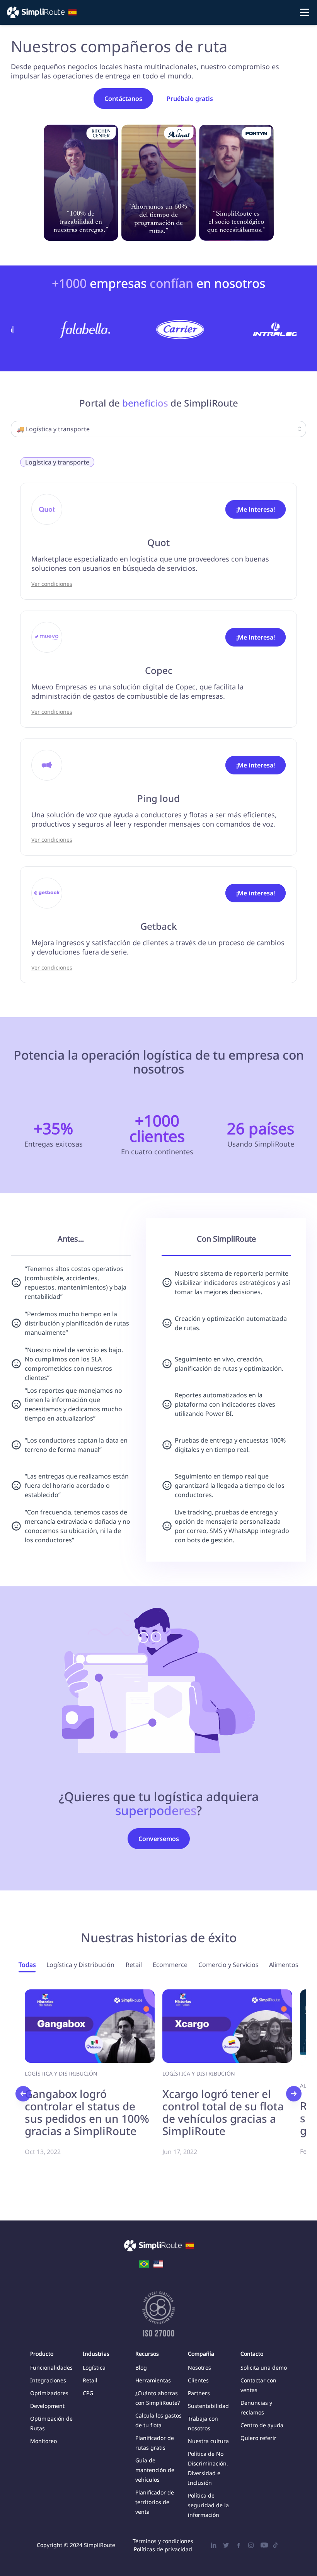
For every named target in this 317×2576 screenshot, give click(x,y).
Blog (141, 2368)
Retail (90, 2380)
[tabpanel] (158, 2091)
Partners (199, 2393)
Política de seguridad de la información (208, 2505)
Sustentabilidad (208, 2406)
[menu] (158, 12)
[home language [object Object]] (144, 2263)
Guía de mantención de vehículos (155, 2470)
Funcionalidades (51, 2368)
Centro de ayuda (262, 2425)
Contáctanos (123, 99)
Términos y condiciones (163, 2541)
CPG (88, 2393)
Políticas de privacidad (163, 2549)
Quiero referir (258, 2438)
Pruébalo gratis (190, 99)
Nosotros (199, 2368)
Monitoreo (43, 2441)
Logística (94, 2368)
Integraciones (48, 2380)
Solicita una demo (264, 2368)
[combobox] (158, 429)
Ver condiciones (52, 584)
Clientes (198, 2380)
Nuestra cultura (208, 2441)
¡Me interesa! (256, 509)
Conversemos (159, 1839)
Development (47, 2406)
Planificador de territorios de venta (155, 2502)
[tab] (27, 1967)
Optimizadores (49, 2393)
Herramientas (153, 2380)
